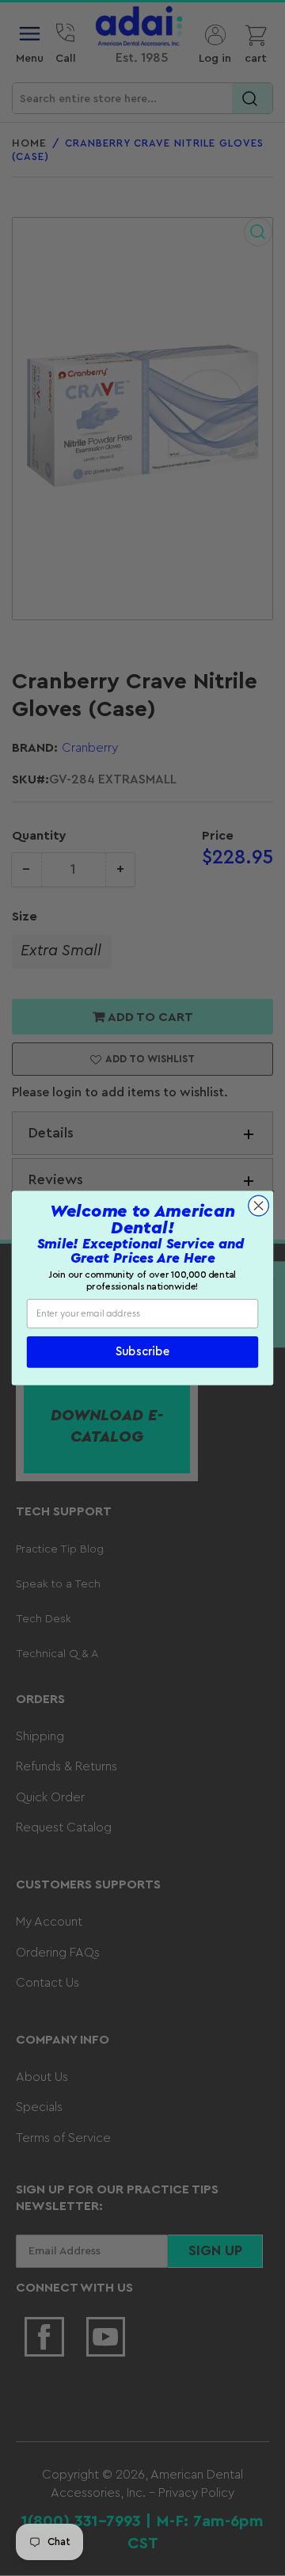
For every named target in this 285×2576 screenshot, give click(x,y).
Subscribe (142, 1353)
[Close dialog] (259, 1206)
